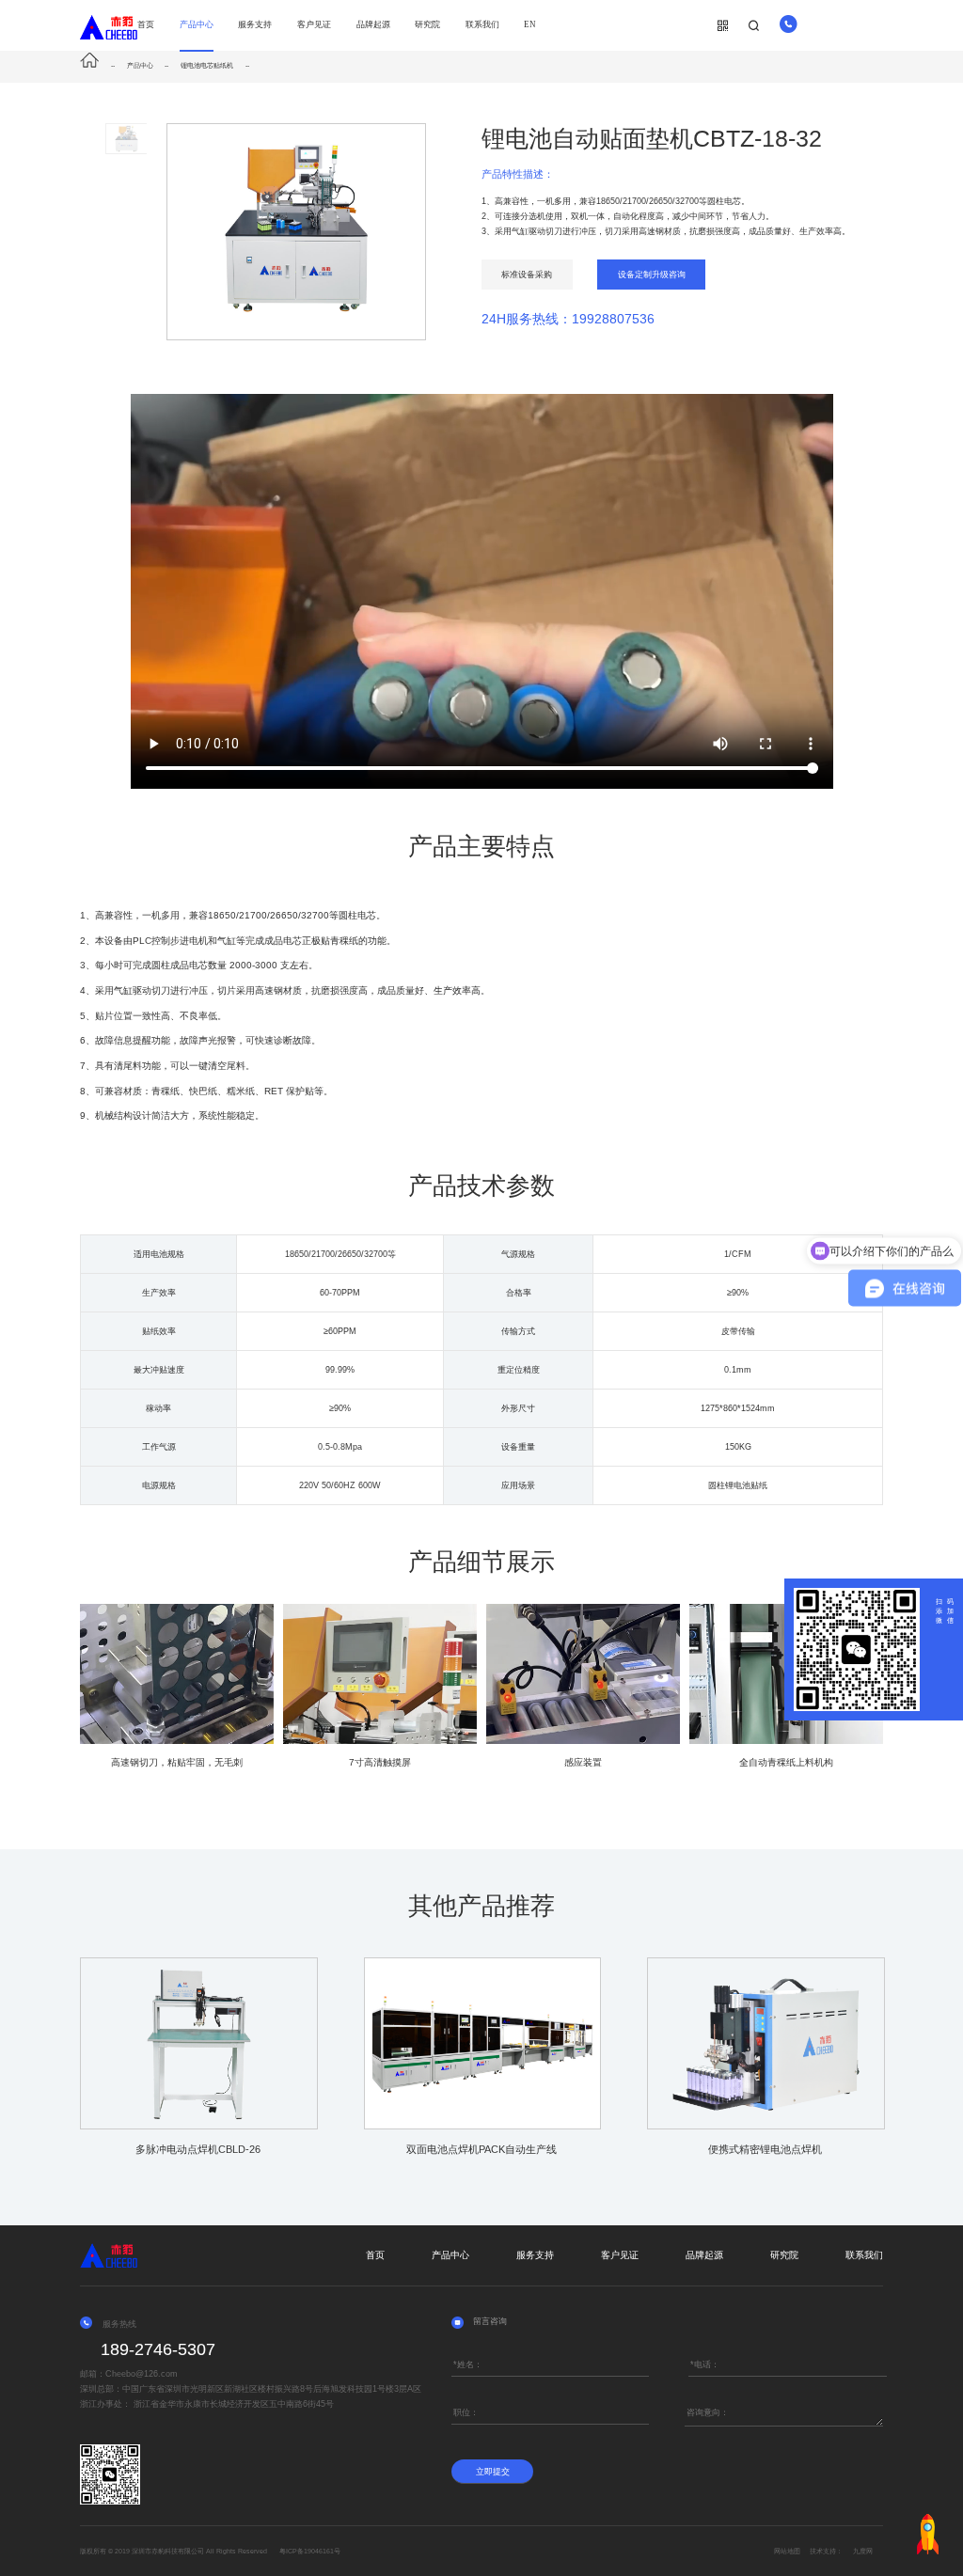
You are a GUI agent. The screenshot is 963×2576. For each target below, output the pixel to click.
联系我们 (482, 24)
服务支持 (255, 24)
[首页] (95, 65)
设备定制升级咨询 (652, 275)
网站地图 (787, 2551)
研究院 (427, 24)
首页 (146, 24)
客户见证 (314, 24)
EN (530, 24)
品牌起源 (373, 24)
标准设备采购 (527, 275)
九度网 (863, 2551)
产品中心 (197, 24)
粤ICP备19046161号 (310, 2551)
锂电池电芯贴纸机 (207, 65)
